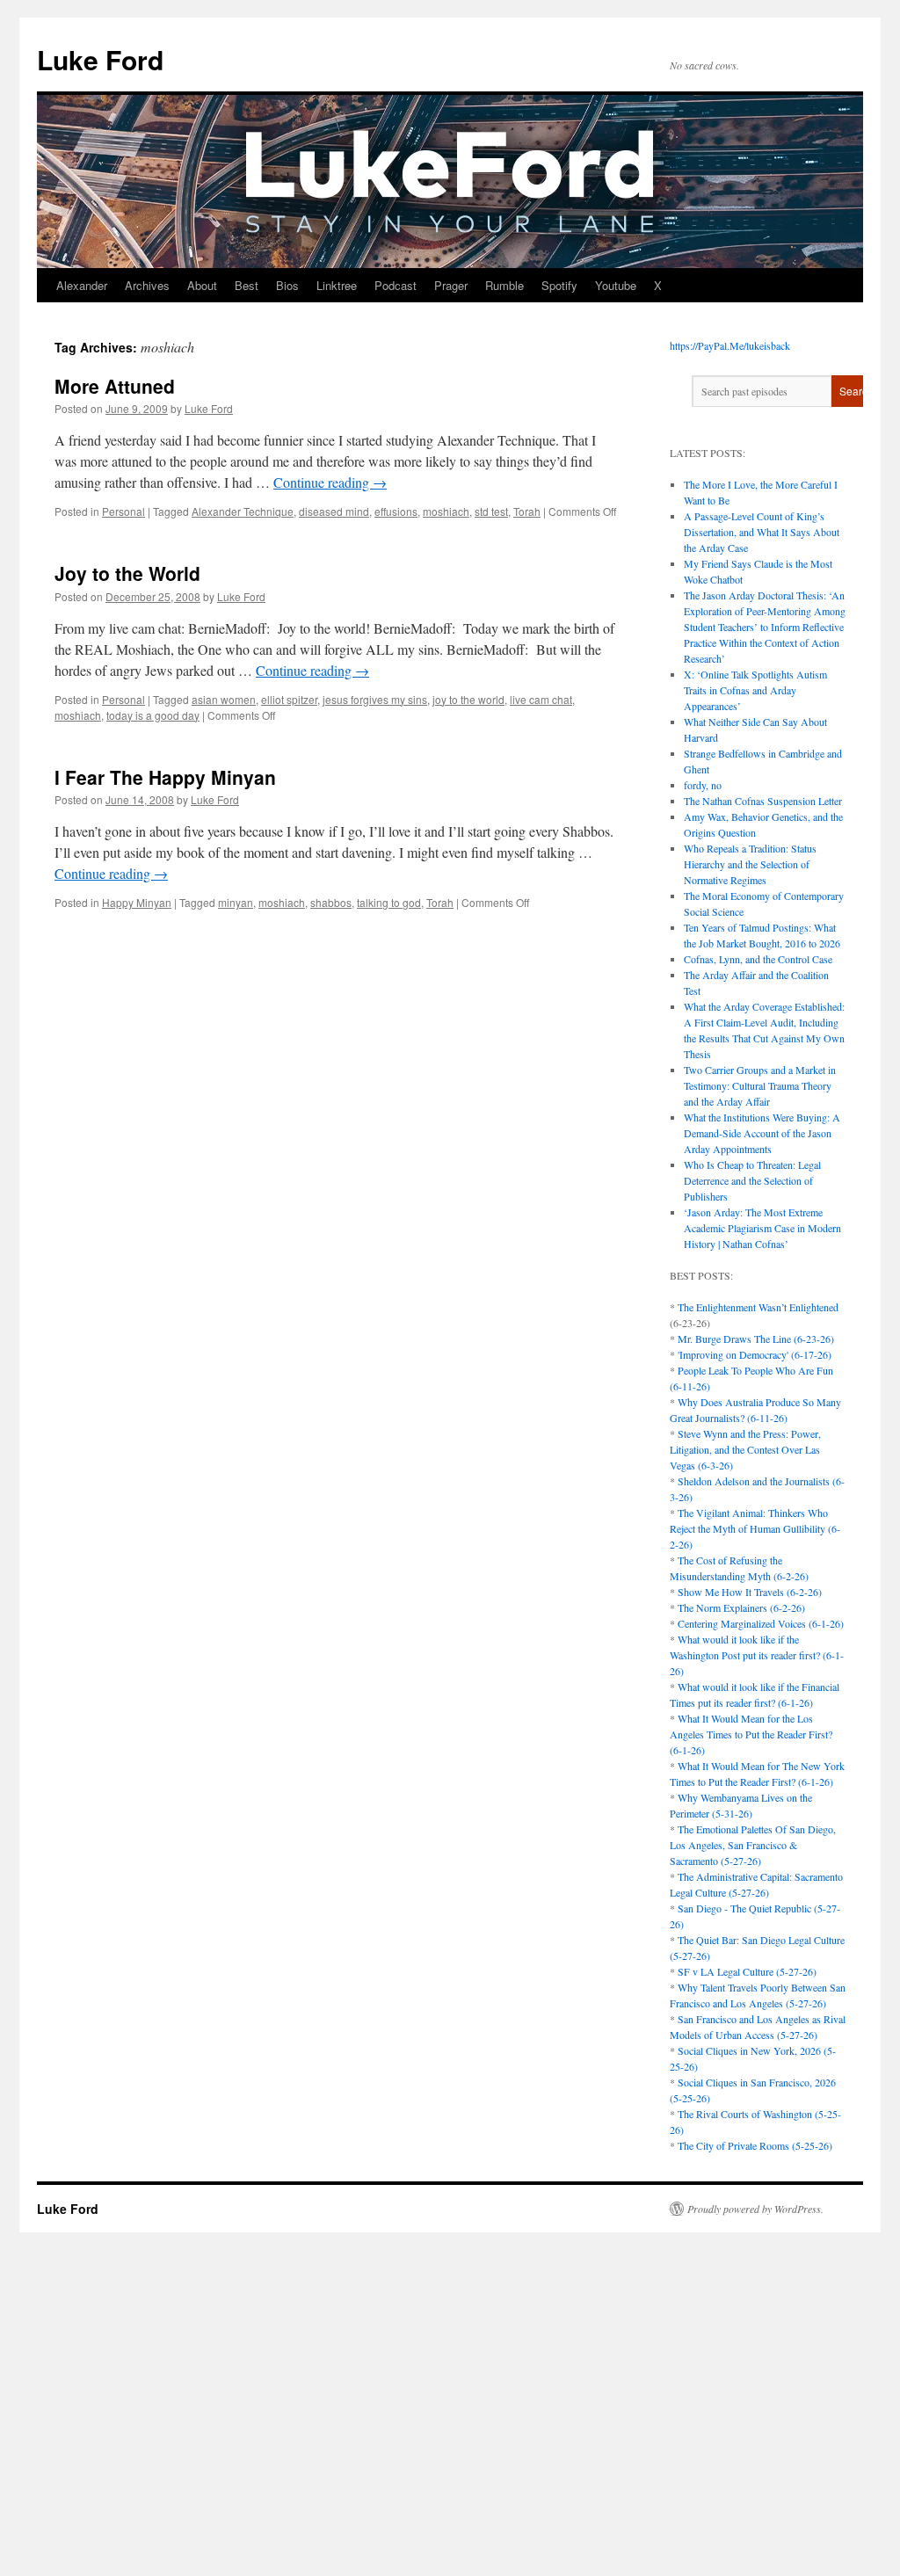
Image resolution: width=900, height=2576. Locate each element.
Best (247, 285)
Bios (287, 285)
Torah (527, 511)
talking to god (389, 902)
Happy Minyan (137, 902)
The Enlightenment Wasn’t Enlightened (758, 1307)
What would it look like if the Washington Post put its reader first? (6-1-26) (757, 1655)
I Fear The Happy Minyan (165, 777)
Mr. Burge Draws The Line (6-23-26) (756, 1339)
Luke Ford (100, 59)
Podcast (396, 285)
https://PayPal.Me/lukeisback (730, 345)
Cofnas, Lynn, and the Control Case (758, 959)
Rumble (504, 285)
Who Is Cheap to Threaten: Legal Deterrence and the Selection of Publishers (752, 1180)
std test (491, 511)
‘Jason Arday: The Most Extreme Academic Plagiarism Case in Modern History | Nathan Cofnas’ (762, 1228)
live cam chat (541, 699)
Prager (451, 285)
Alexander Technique (243, 511)
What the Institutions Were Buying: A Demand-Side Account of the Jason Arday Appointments (762, 1133)
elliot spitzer (289, 699)
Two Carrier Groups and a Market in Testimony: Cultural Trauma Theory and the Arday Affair (760, 1085)
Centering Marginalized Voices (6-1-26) (761, 1623)
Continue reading (330, 482)
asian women (224, 699)
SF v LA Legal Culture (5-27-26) (747, 1971)
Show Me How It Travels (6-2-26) (750, 1592)
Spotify (559, 285)
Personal (123, 511)
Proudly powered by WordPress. (755, 2209)
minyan (236, 902)
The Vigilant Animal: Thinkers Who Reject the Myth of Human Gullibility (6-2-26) (755, 1528)
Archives (147, 285)
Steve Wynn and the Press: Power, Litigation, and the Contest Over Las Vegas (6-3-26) (745, 1449)
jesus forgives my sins (375, 699)
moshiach (446, 511)
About (202, 285)
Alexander (82, 285)
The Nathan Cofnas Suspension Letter (763, 801)
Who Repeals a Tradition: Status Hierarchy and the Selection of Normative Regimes (750, 864)
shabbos (331, 902)
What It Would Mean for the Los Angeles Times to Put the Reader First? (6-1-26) (751, 1734)
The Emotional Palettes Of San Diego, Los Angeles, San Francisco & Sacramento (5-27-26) (753, 1845)
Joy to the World (127, 573)
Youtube (616, 285)
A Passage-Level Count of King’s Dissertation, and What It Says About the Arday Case (762, 532)
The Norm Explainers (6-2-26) (741, 1607)
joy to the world (468, 699)
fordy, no (703, 785)
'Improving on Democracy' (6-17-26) (755, 1354)
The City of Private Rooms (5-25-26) (755, 2145)
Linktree (337, 285)
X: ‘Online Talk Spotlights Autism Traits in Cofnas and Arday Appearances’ (755, 690)
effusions (396, 511)
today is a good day (153, 715)
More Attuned (115, 386)
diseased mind (334, 511)
